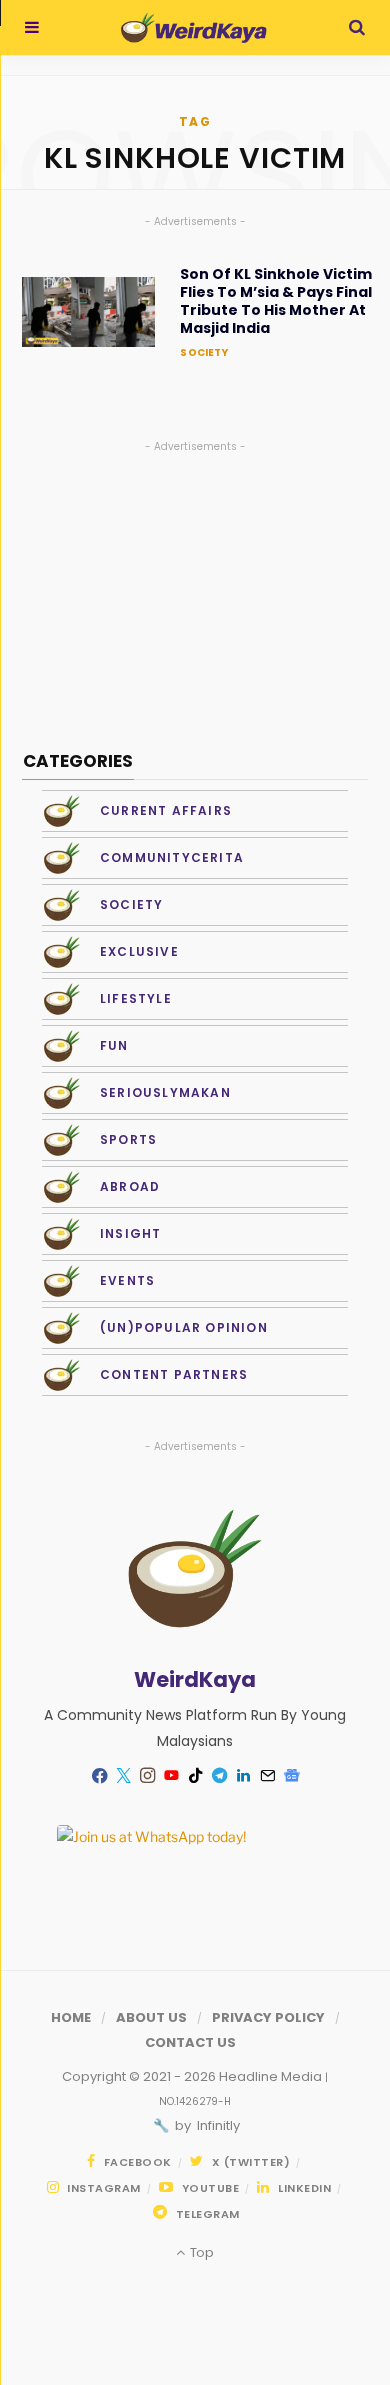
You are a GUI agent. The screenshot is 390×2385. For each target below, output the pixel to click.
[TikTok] (195, 1776)
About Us (151, 2017)
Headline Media (272, 2076)
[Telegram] (219, 1776)
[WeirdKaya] (193, 28)
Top (200, 2252)
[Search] (357, 27)
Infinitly (217, 2125)
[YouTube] (171, 1776)
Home (71, 2017)
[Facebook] (99, 1775)
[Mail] (267, 1776)
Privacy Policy (268, 2017)
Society (203, 352)
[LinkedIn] (243, 1776)
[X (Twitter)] (123, 1776)
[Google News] (291, 1776)
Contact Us (190, 2042)
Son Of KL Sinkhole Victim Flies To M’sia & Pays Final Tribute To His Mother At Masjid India (276, 301)
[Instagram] (147, 1776)
